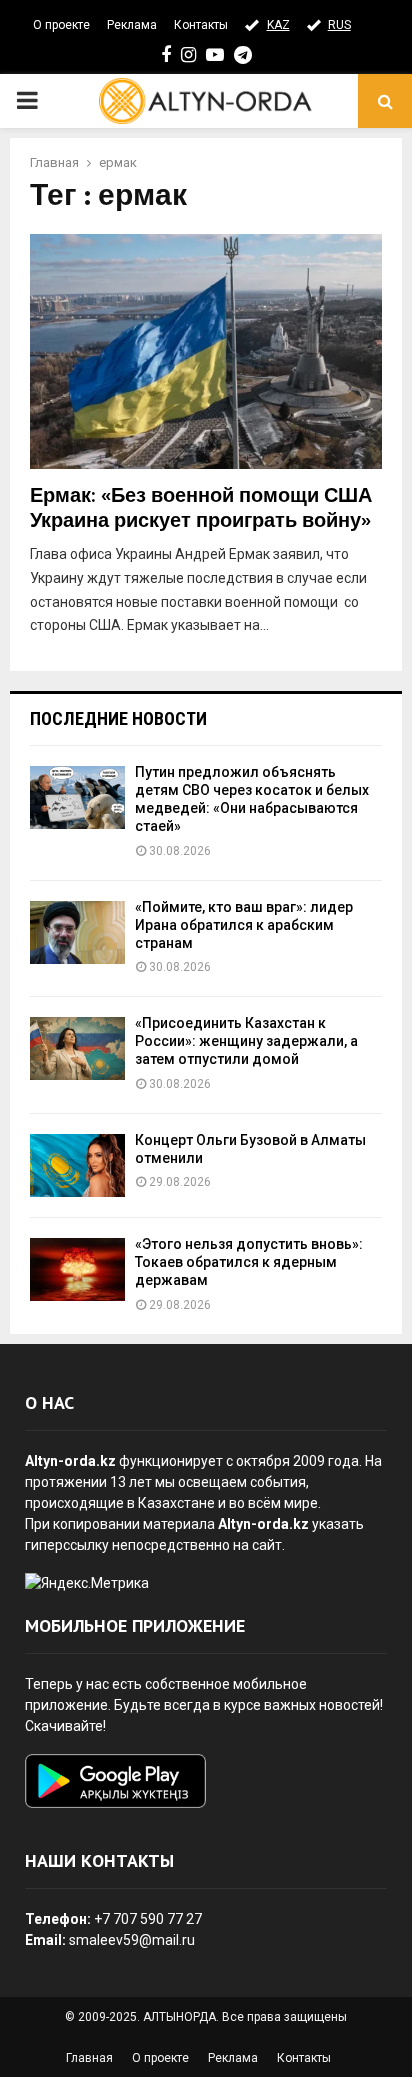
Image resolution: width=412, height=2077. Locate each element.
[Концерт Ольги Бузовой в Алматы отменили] (77, 1165)
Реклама (132, 25)
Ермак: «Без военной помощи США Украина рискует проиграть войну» (201, 508)
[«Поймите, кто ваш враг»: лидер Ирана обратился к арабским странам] (77, 932)
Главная (89, 2058)
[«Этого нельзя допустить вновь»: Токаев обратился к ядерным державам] (77, 1269)
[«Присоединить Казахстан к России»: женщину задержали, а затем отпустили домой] (77, 1048)
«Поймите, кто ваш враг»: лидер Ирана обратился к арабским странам (244, 925)
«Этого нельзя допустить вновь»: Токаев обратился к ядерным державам (249, 1262)
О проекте (61, 25)
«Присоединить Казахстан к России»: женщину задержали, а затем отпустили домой (246, 1041)
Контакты (201, 25)
